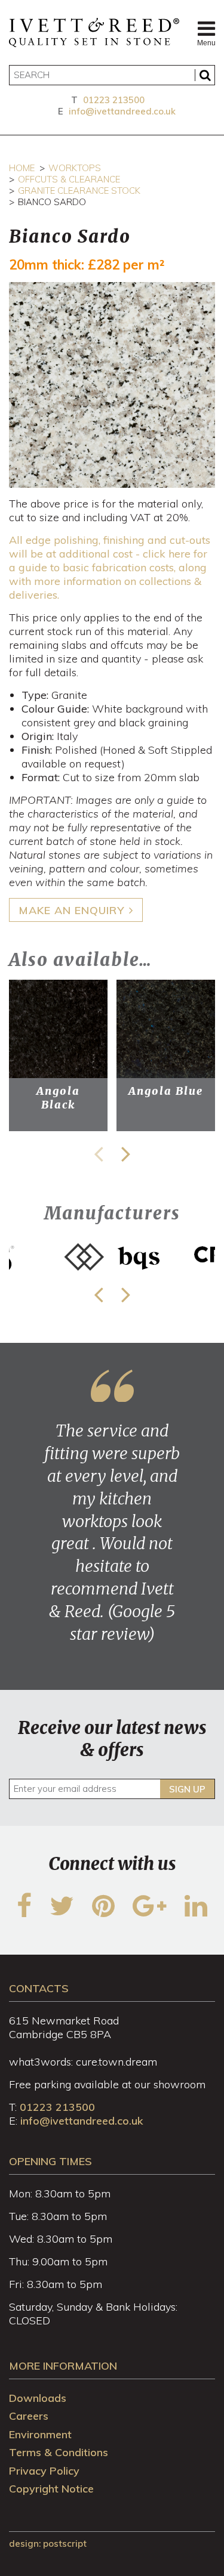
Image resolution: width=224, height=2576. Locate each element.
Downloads (38, 2398)
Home (22, 168)
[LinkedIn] (196, 1913)
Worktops (75, 168)
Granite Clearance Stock (79, 191)
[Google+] (150, 1913)
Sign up (187, 1789)
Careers (29, 2416)
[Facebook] (24, 1913)
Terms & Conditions (59, 2452)
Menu (206, 43)
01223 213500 (114, 100)
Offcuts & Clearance (69, 179)
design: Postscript (48, 2544)
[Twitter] (62, 1913)
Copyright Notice (51, 2489)
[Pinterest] (103, 1913)
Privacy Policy (44, 2471)
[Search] (205, 75)
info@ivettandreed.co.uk (122, 111)
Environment (40, 2434)
